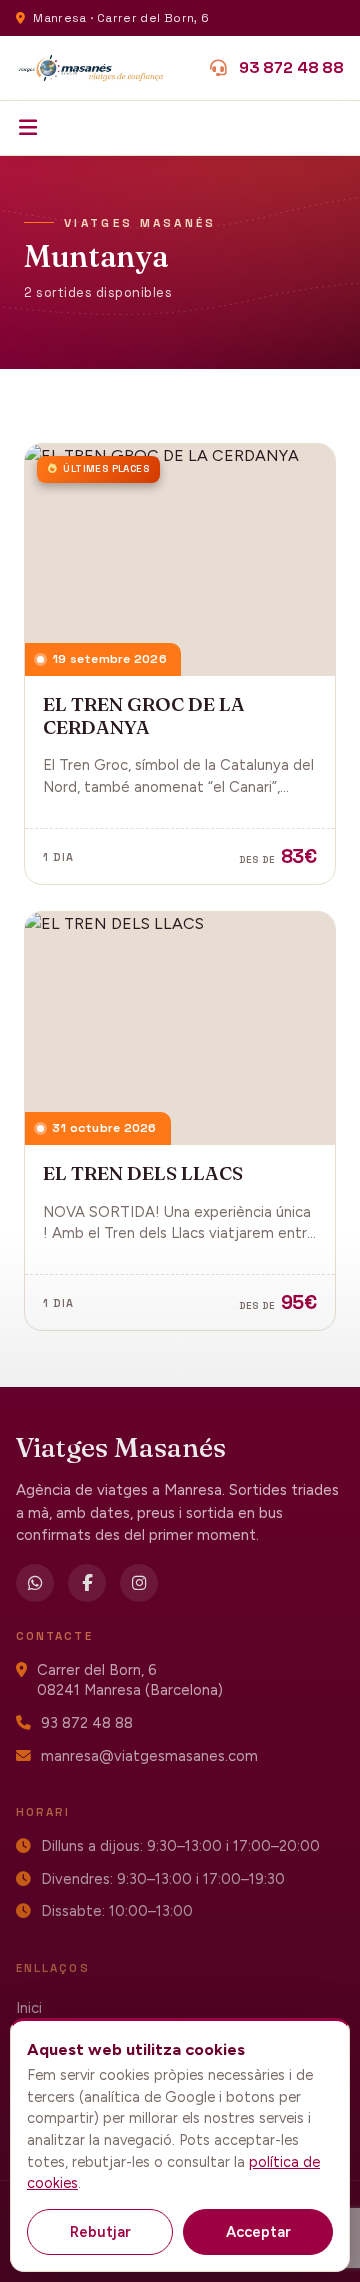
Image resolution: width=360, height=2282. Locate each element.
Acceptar (258, 2232)
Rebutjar (100, 2232)
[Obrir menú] (28, 128)
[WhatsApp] (35, 1583)
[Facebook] (87, 1583)
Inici (29, 2008)
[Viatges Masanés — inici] (91, 68)
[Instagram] (139, 1583)
